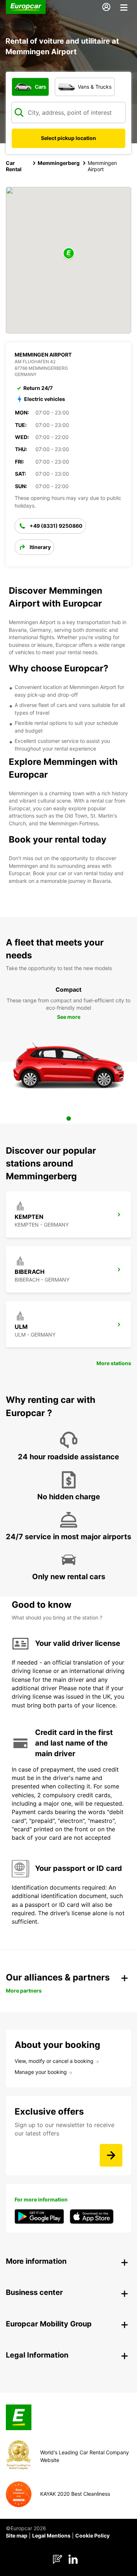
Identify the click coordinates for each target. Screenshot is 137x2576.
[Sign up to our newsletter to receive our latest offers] (111, 2155)
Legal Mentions (51, 2536)
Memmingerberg (59, 163)
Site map (17, 2536)
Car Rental (14, 166)
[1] (69, 1119)
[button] (69, 254)
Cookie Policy (92, 2536)
